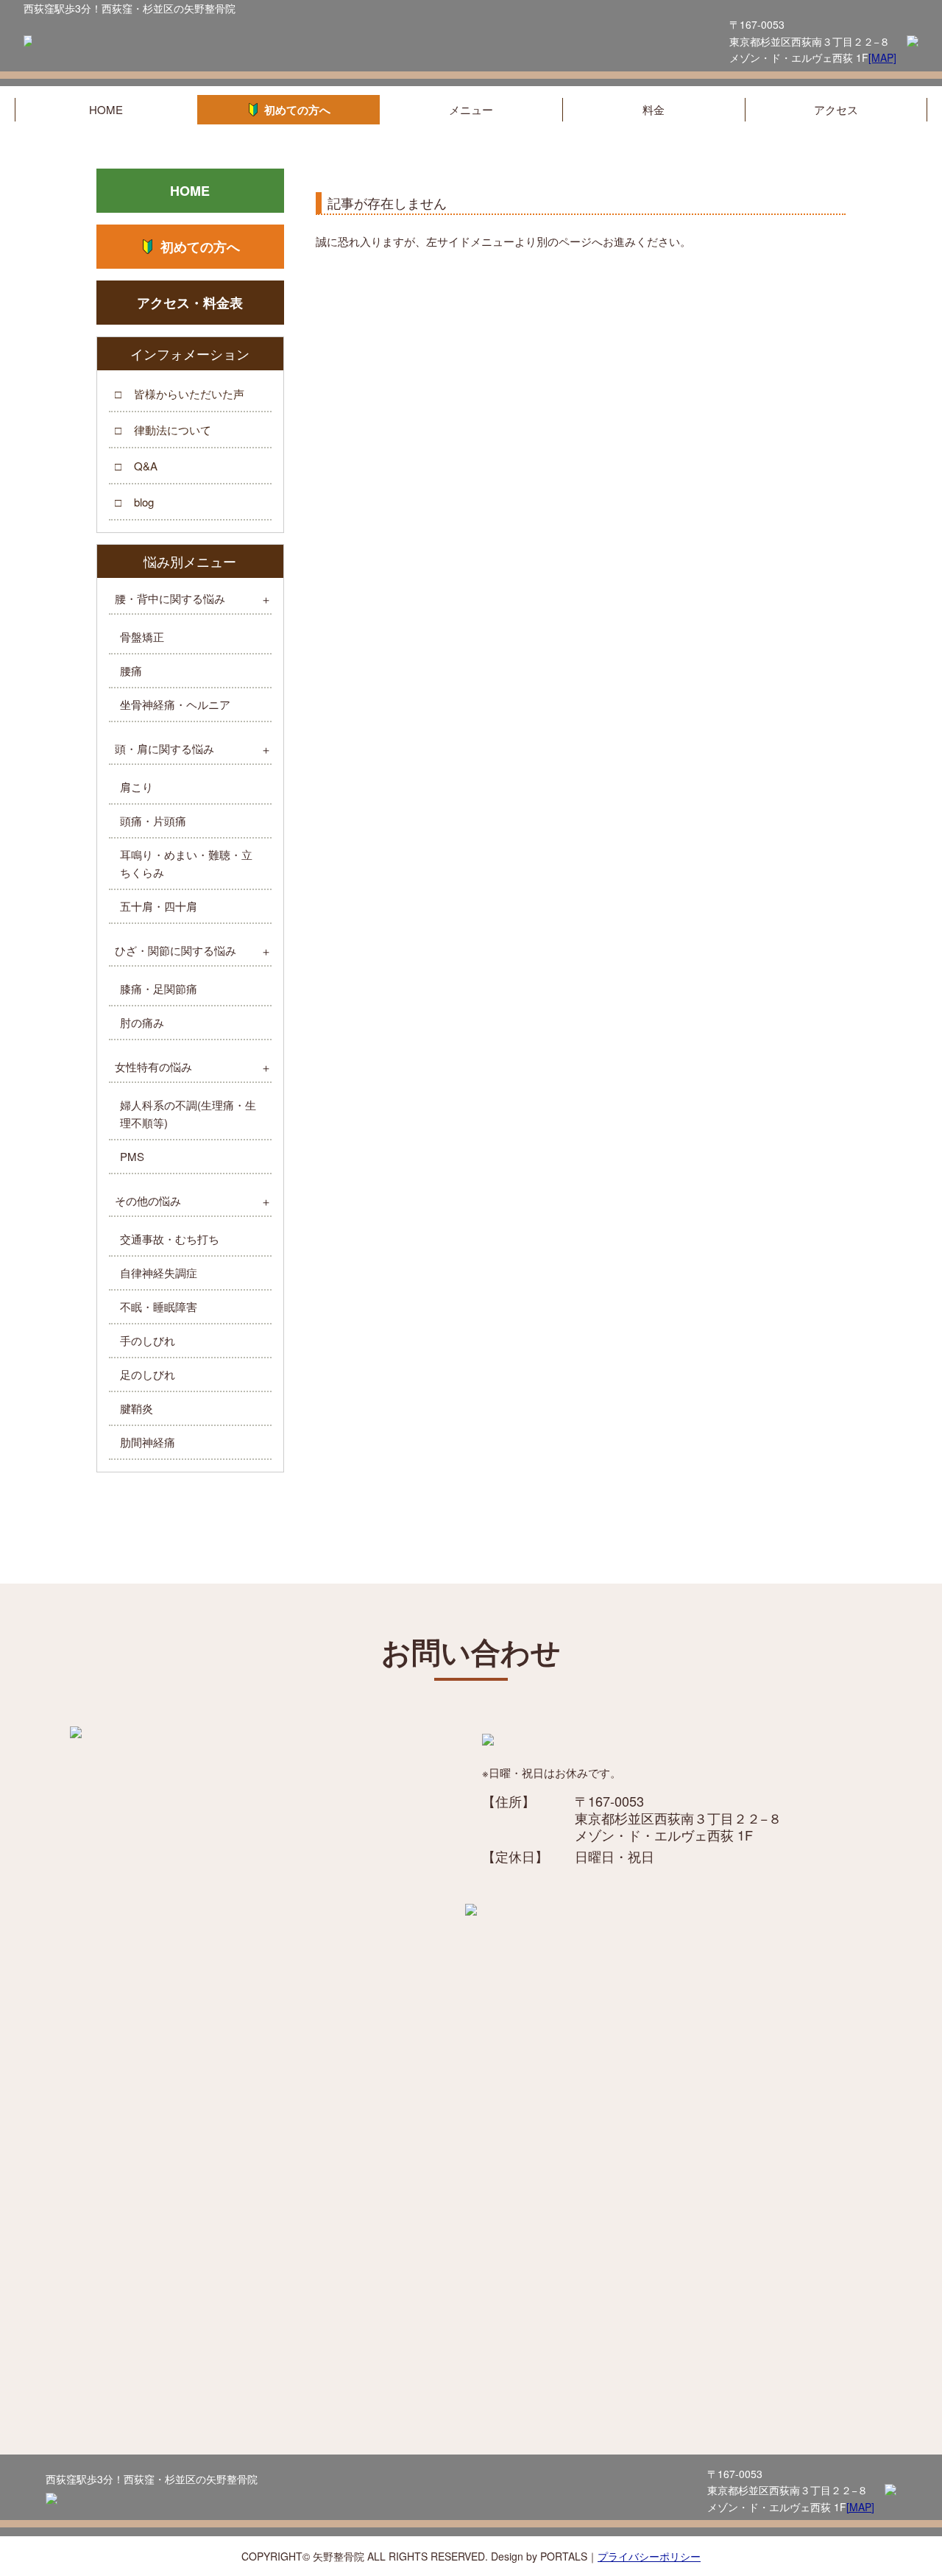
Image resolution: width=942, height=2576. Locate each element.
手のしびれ (148, 1340)
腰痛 (131, 670)
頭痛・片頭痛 (153, 821)
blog (144, 502)
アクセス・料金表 (190, 303)
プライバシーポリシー (649, 2556)
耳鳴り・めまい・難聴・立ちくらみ (186, 863)
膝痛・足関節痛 (159, 988)
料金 (654, 109)
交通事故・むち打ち (170, 1239)
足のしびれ (148, 1374)
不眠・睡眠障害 (159, 1306)
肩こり (137, 787)
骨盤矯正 (142, 636)
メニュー (471, 109)
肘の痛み (142, 1022)
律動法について (173, 430)
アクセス (836, 109)
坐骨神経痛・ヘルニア (175, 704)
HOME (106, 109)
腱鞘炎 (137, 1408)
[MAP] (882, 57)
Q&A (146, 466)
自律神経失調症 (159, 1273)
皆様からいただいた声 (189, 394)
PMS (132, 1156)
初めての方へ (297, 110)
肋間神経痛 (148, 1442)
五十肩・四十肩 (159, 906)
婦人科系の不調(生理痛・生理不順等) (188, 1114)
